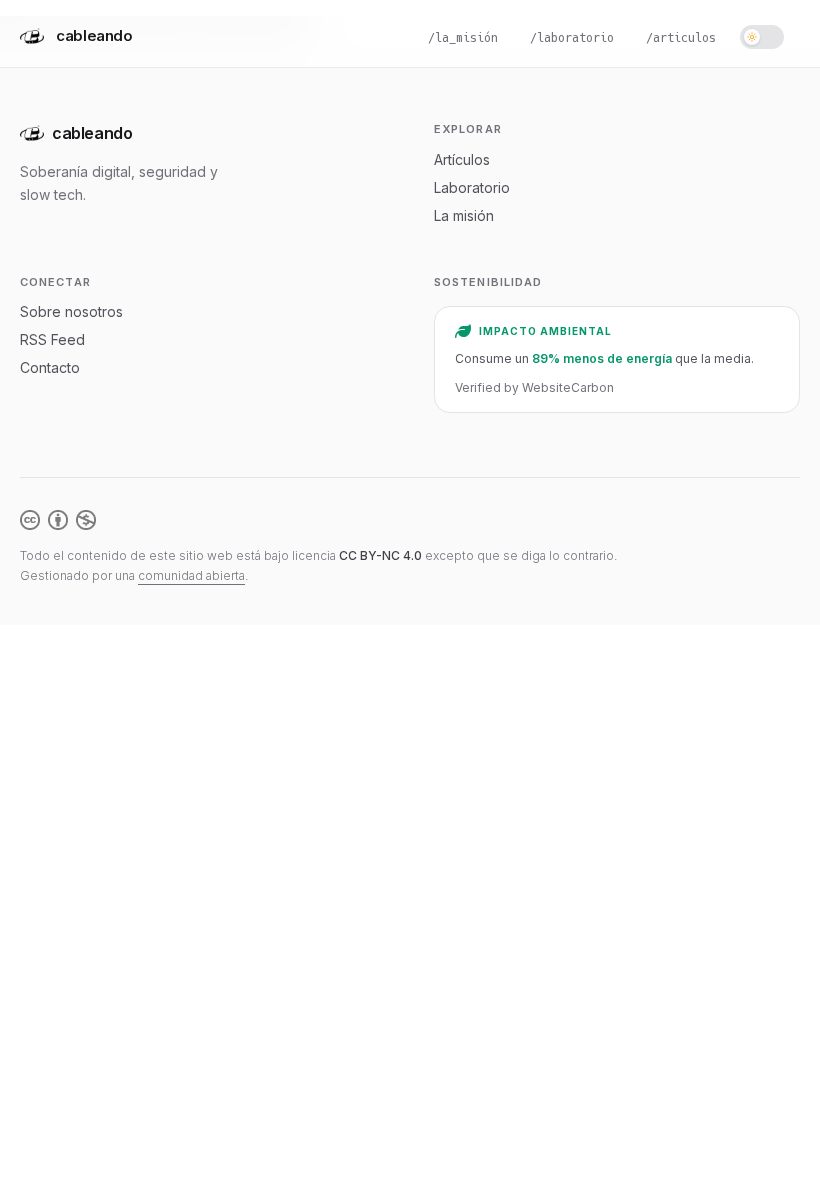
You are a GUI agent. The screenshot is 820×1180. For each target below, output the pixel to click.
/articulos (681, 38)
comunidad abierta (191, 575)
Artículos (462, 159)
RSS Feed (52, 339)
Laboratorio (472, 187)
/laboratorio (572, 38)
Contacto (50, 367)
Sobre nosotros (71, 311)
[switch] (762, 37)
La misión (464, 215)
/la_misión (463, 38)
